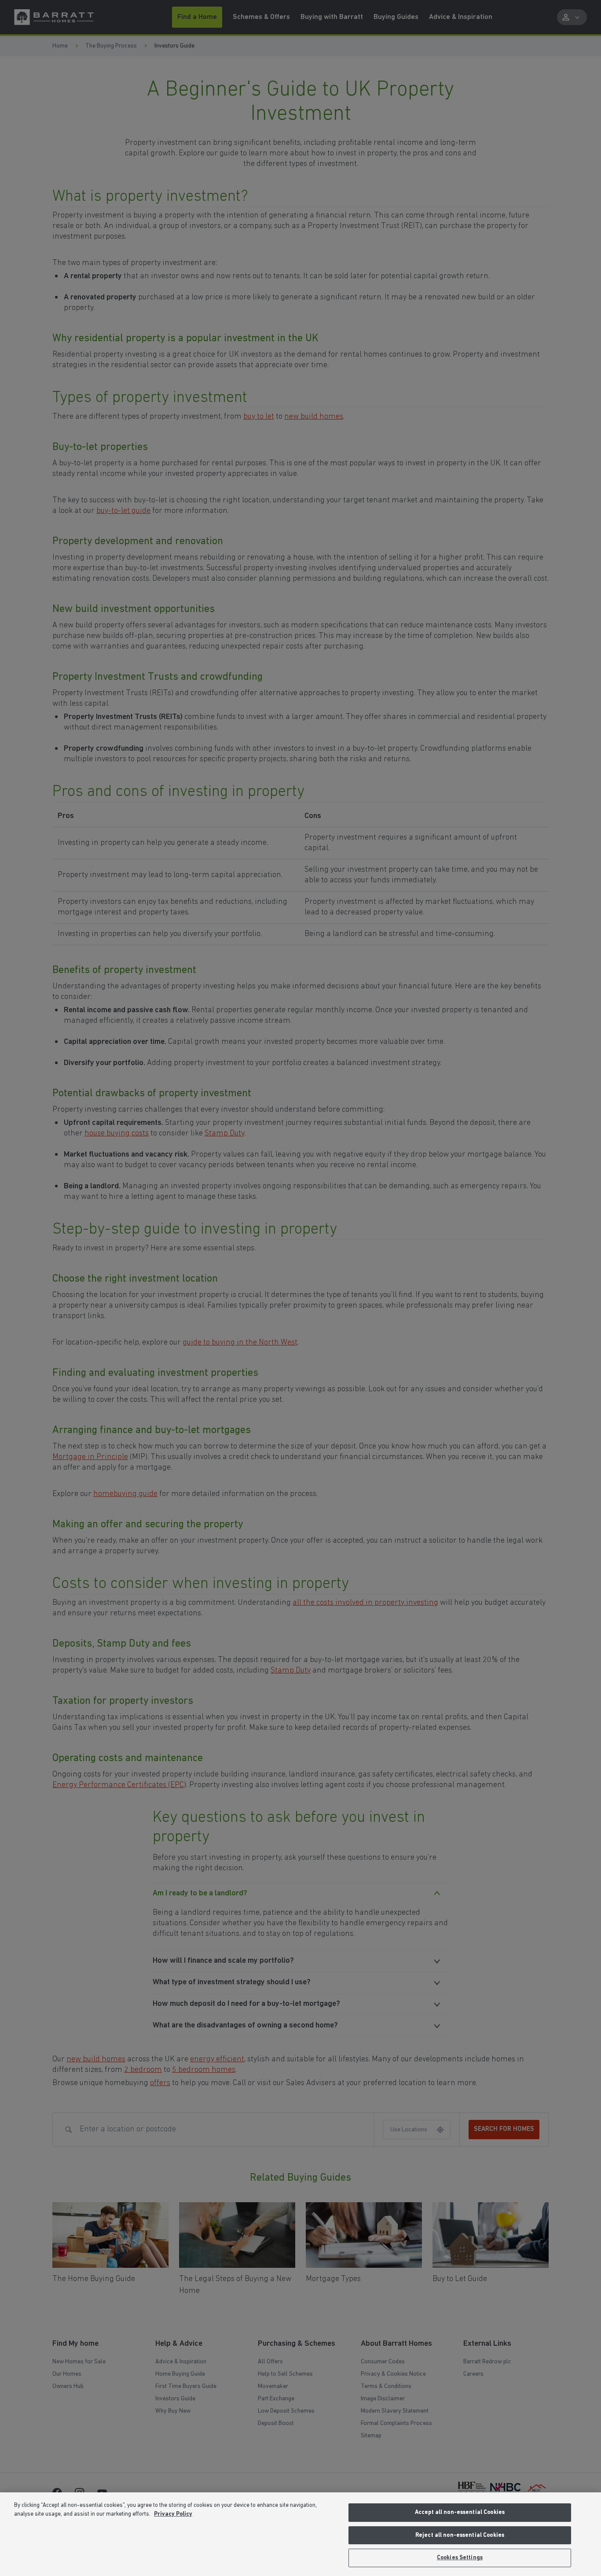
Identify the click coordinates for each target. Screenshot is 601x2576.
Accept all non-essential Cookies (460, 2512)
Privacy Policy (173, 2514)
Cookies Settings (460, 2558)
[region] (300, 2534)
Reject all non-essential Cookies (460, 2535)
